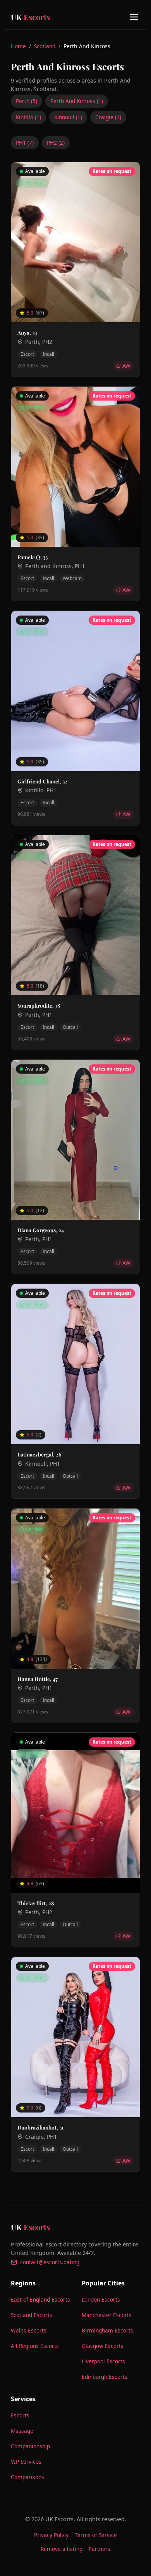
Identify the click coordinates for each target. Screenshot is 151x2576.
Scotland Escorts (32, 2315)
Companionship (30, 2446)
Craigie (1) (108, 117)
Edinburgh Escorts (105, 2377)
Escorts (20, 2415)
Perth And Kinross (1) (77, 101)
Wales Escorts (29, 2330)
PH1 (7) (25, 143)
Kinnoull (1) (68, 117)
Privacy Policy (51, 2535)
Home (18, 46)
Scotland (45, 46)
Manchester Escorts (107, 2315)
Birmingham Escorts (107, 2330)
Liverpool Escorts (103, 2361)
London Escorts (101, 2299)
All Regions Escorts (35, 2346)
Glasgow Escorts (103, 2346)
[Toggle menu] (134, 17)
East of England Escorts (40, 2299)
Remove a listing (62, 2549)
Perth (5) (27, 101)
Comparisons (27, 2477)
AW (126, 366)
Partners (100, 2549)
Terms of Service (96, 2535)
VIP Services (26, 2462)
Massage (22, 2431)
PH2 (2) (56, 143)
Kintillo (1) (28, 117)
